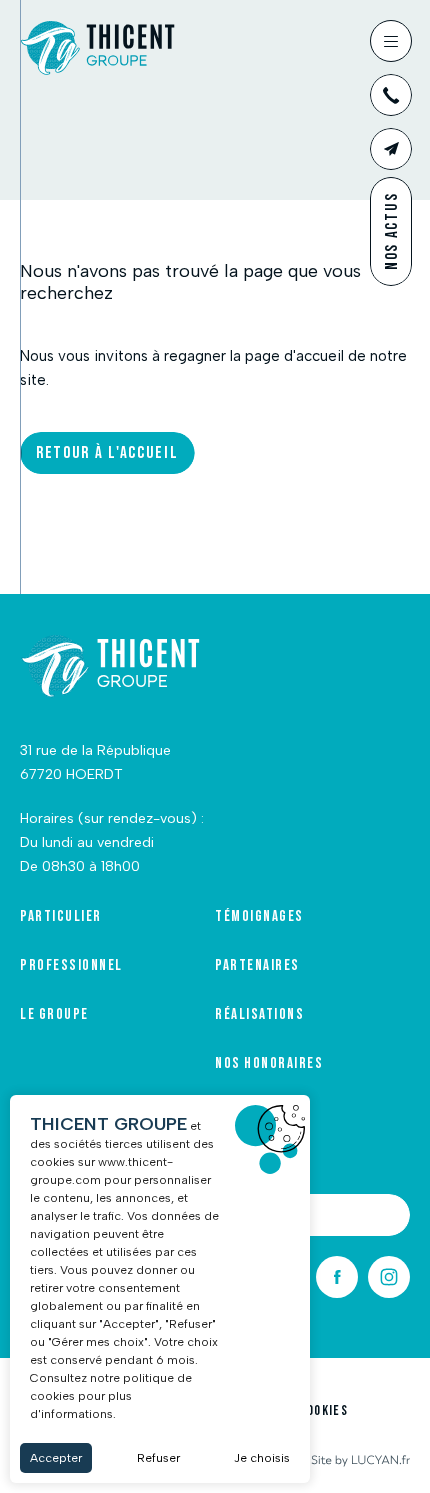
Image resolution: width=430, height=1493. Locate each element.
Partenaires (257, 966)
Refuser (158, 1458)
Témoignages (259, 917)
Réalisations (259, 1015)
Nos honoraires (269, 1064)
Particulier (61, 917)
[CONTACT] (391, 149)
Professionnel (71, 966)
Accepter (56, 1458)
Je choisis (262, 1458)
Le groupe (54, 1015)
